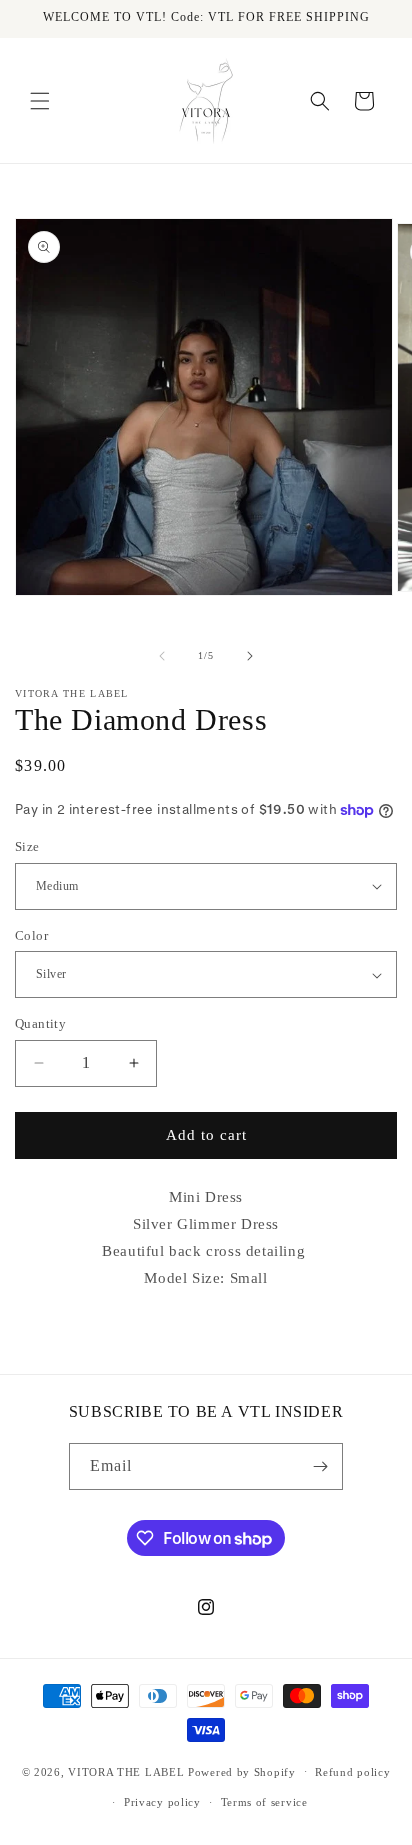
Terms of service (264, 1802)
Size (27, 846)
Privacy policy (162, 1802)
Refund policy (352, 1772)
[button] (40, 101)
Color (31, 935)
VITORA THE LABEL (126, 1771)
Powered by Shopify (242, 1771)
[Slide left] (162, 656)
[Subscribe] (320, 1466)
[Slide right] (250, 656)
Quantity (40, 1023)
